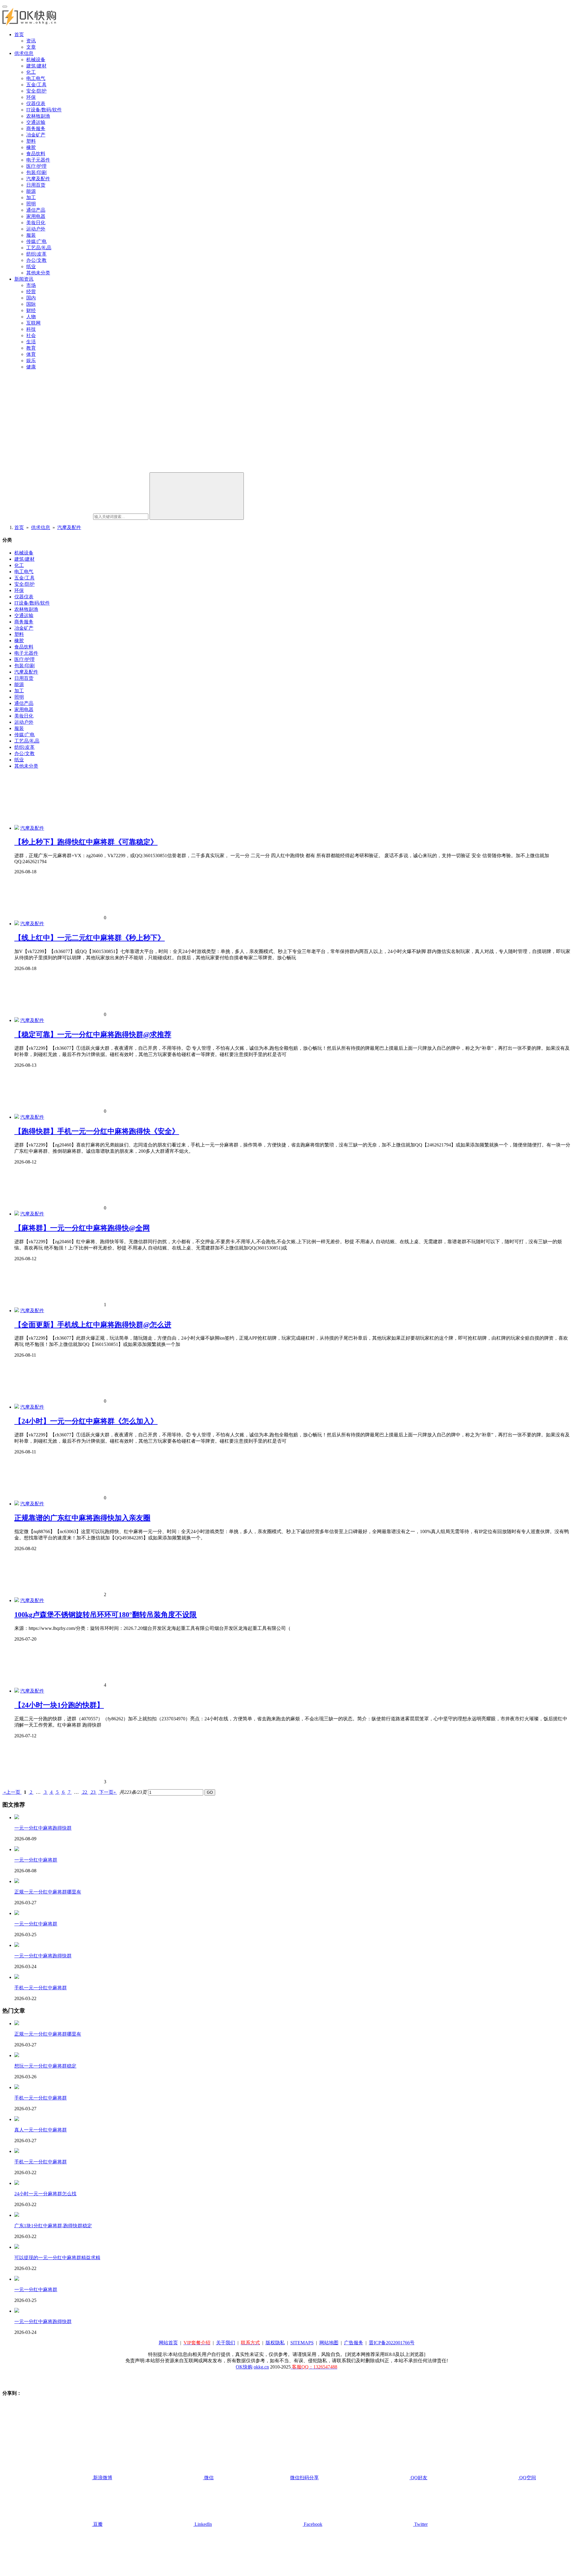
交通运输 (36, 122)
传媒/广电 (36, 241)
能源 (31, 191)
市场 (31, 285)
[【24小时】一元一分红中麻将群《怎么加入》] (17, 1407)
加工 (31, 197)
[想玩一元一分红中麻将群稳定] (17, 2055)
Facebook (312, 2524)
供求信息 (24, 53)
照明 (31, 204)
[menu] (5, 7)
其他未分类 (38, 273)
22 (85, 1792)
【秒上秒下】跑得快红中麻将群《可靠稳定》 (86, 842)
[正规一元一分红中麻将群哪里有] (17, 1881)
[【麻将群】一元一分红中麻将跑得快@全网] (17, 1214)
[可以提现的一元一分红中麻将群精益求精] (17, 2247)
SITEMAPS (302, 2343)
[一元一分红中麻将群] (17, 1849)
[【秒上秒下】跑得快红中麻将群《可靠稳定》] (17, 828)
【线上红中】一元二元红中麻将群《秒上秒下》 (90, 938)
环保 (31, 97)
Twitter (420, 2524)
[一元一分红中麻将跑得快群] (17, 1818)
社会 (31, 335)
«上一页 (12, 1792)
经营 (31, 292)
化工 (31, 72)
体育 (31, 354)
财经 (31, 310)
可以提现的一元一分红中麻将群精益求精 (57, 2258)
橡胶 (31, 147)
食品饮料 (36, 154)
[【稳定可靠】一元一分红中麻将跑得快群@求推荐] (17, 1020)
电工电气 (36, 78)
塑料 (31, 141)
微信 (261, 2478)
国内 (31, 298)
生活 (31, 342)
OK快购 (244, 2367)
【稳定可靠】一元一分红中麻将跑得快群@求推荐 (93, 1035)
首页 (19, 34)
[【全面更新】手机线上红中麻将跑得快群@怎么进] (17, 1311)
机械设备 (36, 60)
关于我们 (226, 2343)
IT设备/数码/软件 (44, 110)
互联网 (33, 323)
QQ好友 (418, 2478)
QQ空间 (527, 2478)
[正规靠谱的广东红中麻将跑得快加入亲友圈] (17, 1504)
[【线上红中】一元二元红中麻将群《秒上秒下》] (17, 924)
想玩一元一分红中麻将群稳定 (45, 2066)
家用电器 (36, 216)
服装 (31, 235)
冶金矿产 (36, 135)
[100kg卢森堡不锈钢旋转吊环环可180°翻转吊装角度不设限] (17, 1600)
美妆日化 (36, 223)
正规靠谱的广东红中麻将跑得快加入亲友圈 (82, 1518)
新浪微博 (102, 2478)
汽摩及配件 (38, 179)
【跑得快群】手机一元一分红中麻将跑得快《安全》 (97, 1131)
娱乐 (31, 361)
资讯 (31, 41)
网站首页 (168, 2343)
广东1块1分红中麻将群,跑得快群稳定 (53, 2226)
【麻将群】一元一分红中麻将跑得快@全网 (82, 1228)
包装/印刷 (36, 172)
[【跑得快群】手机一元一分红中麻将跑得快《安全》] (17, 1117)
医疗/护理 (36, 166)
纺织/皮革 (36, 254)
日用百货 (36, 185)
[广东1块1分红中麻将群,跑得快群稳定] (17, 2215)
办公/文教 (36, 260)
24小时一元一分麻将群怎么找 (45, 2194)
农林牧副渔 (38, 116)
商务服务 (36, 129)
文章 (31, 47)
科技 (31, 329)
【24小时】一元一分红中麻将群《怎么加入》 (86, 1421)
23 (93, 1792)
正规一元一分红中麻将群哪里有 (48, 1892)
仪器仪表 (36, 103)
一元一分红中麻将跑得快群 (43, 1828)
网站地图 (329, 2343)
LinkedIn (203, 2524)
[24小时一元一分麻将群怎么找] (17, 2183)
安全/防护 (36, 91)
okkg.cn (261, 2367)
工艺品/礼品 (39, 248)
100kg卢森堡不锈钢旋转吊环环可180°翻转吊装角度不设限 (105, 1615)
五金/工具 (36, 85)
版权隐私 (275, 2343)
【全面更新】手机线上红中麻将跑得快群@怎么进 (93, 1325)
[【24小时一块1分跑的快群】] (17, 1691)
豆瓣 (97, 2524)
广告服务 (354, 2343)
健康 (31, 367)
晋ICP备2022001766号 (392, 2343)
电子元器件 (38, 160)
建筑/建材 (36, 66)
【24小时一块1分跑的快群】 (59, 1705)
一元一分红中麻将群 (36, 1860)
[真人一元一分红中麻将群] (17, 2119)
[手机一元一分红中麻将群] (17, 1977)
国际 (31, 304)
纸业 (31, 266)
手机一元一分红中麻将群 (41, 1988)
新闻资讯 (24, 279)
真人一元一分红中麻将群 (41, 2130)
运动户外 (36, 229)
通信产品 (36, 210)
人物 (31, 317)
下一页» (107, 1792)
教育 (31, 348)
